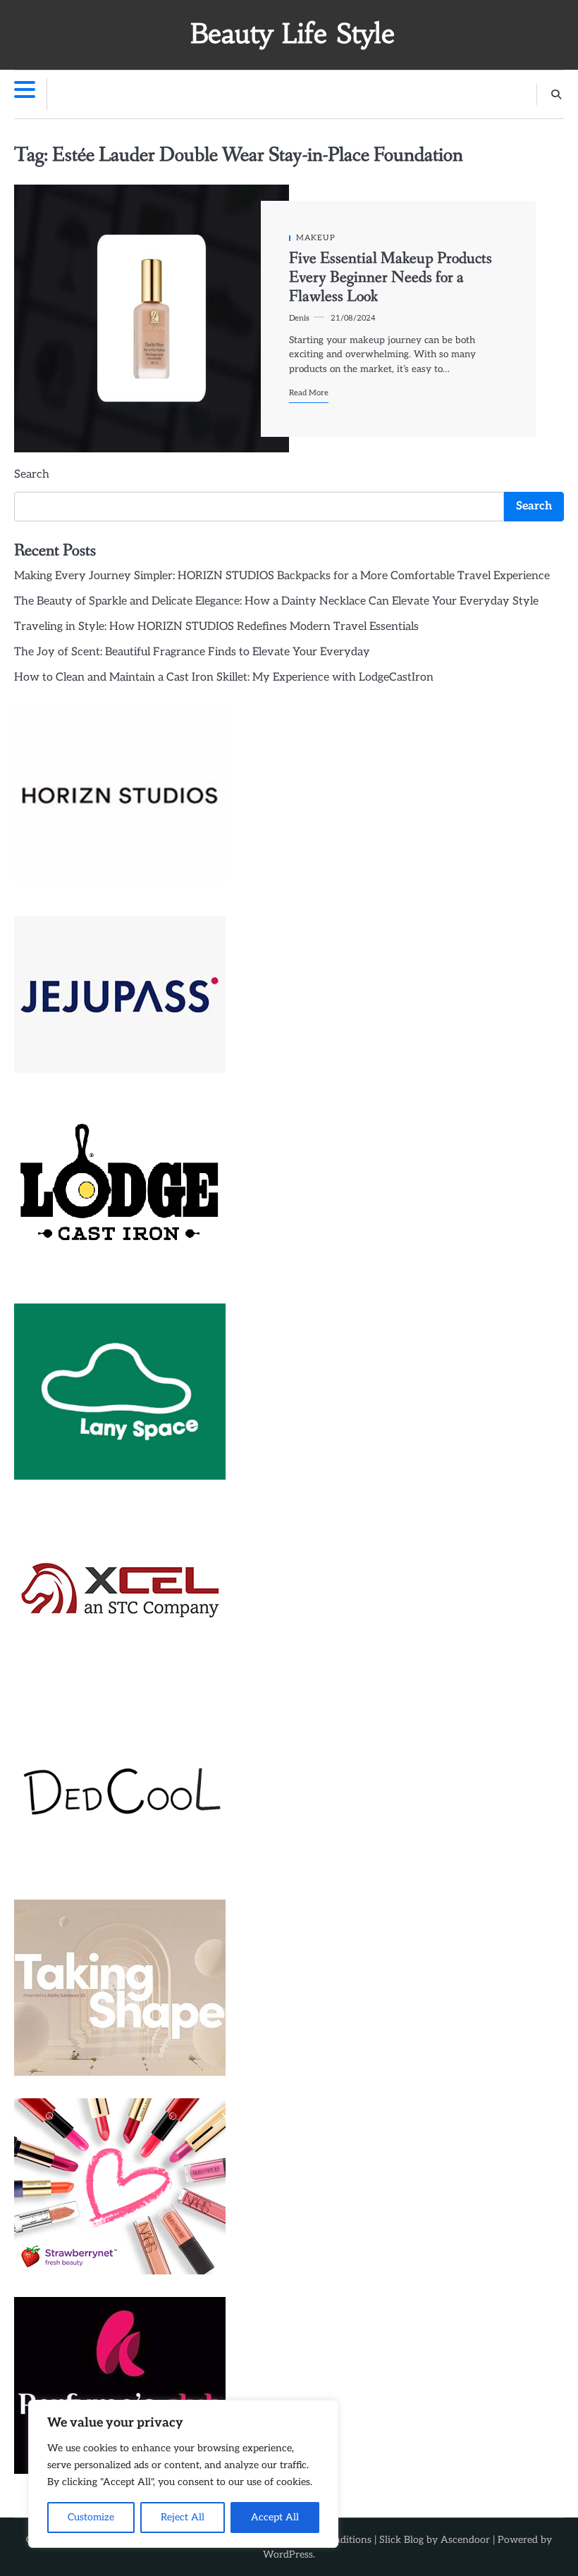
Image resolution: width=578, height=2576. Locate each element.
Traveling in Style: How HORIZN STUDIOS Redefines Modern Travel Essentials (216, 627)
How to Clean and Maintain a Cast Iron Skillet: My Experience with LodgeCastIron (224, 677)
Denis (299, 318)
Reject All (183, 2517)
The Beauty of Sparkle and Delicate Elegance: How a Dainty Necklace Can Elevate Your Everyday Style (276, 601)
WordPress (288, 2555)
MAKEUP (316, 238)
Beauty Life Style (293, 33)
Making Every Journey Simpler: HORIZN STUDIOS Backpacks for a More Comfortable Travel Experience (282, 576)
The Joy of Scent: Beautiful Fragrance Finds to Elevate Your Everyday (192, 652)
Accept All (275, 2517)
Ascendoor (465, 2540)
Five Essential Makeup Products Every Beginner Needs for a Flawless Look (391, 278)
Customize (91, 2517)
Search (32, 475)
